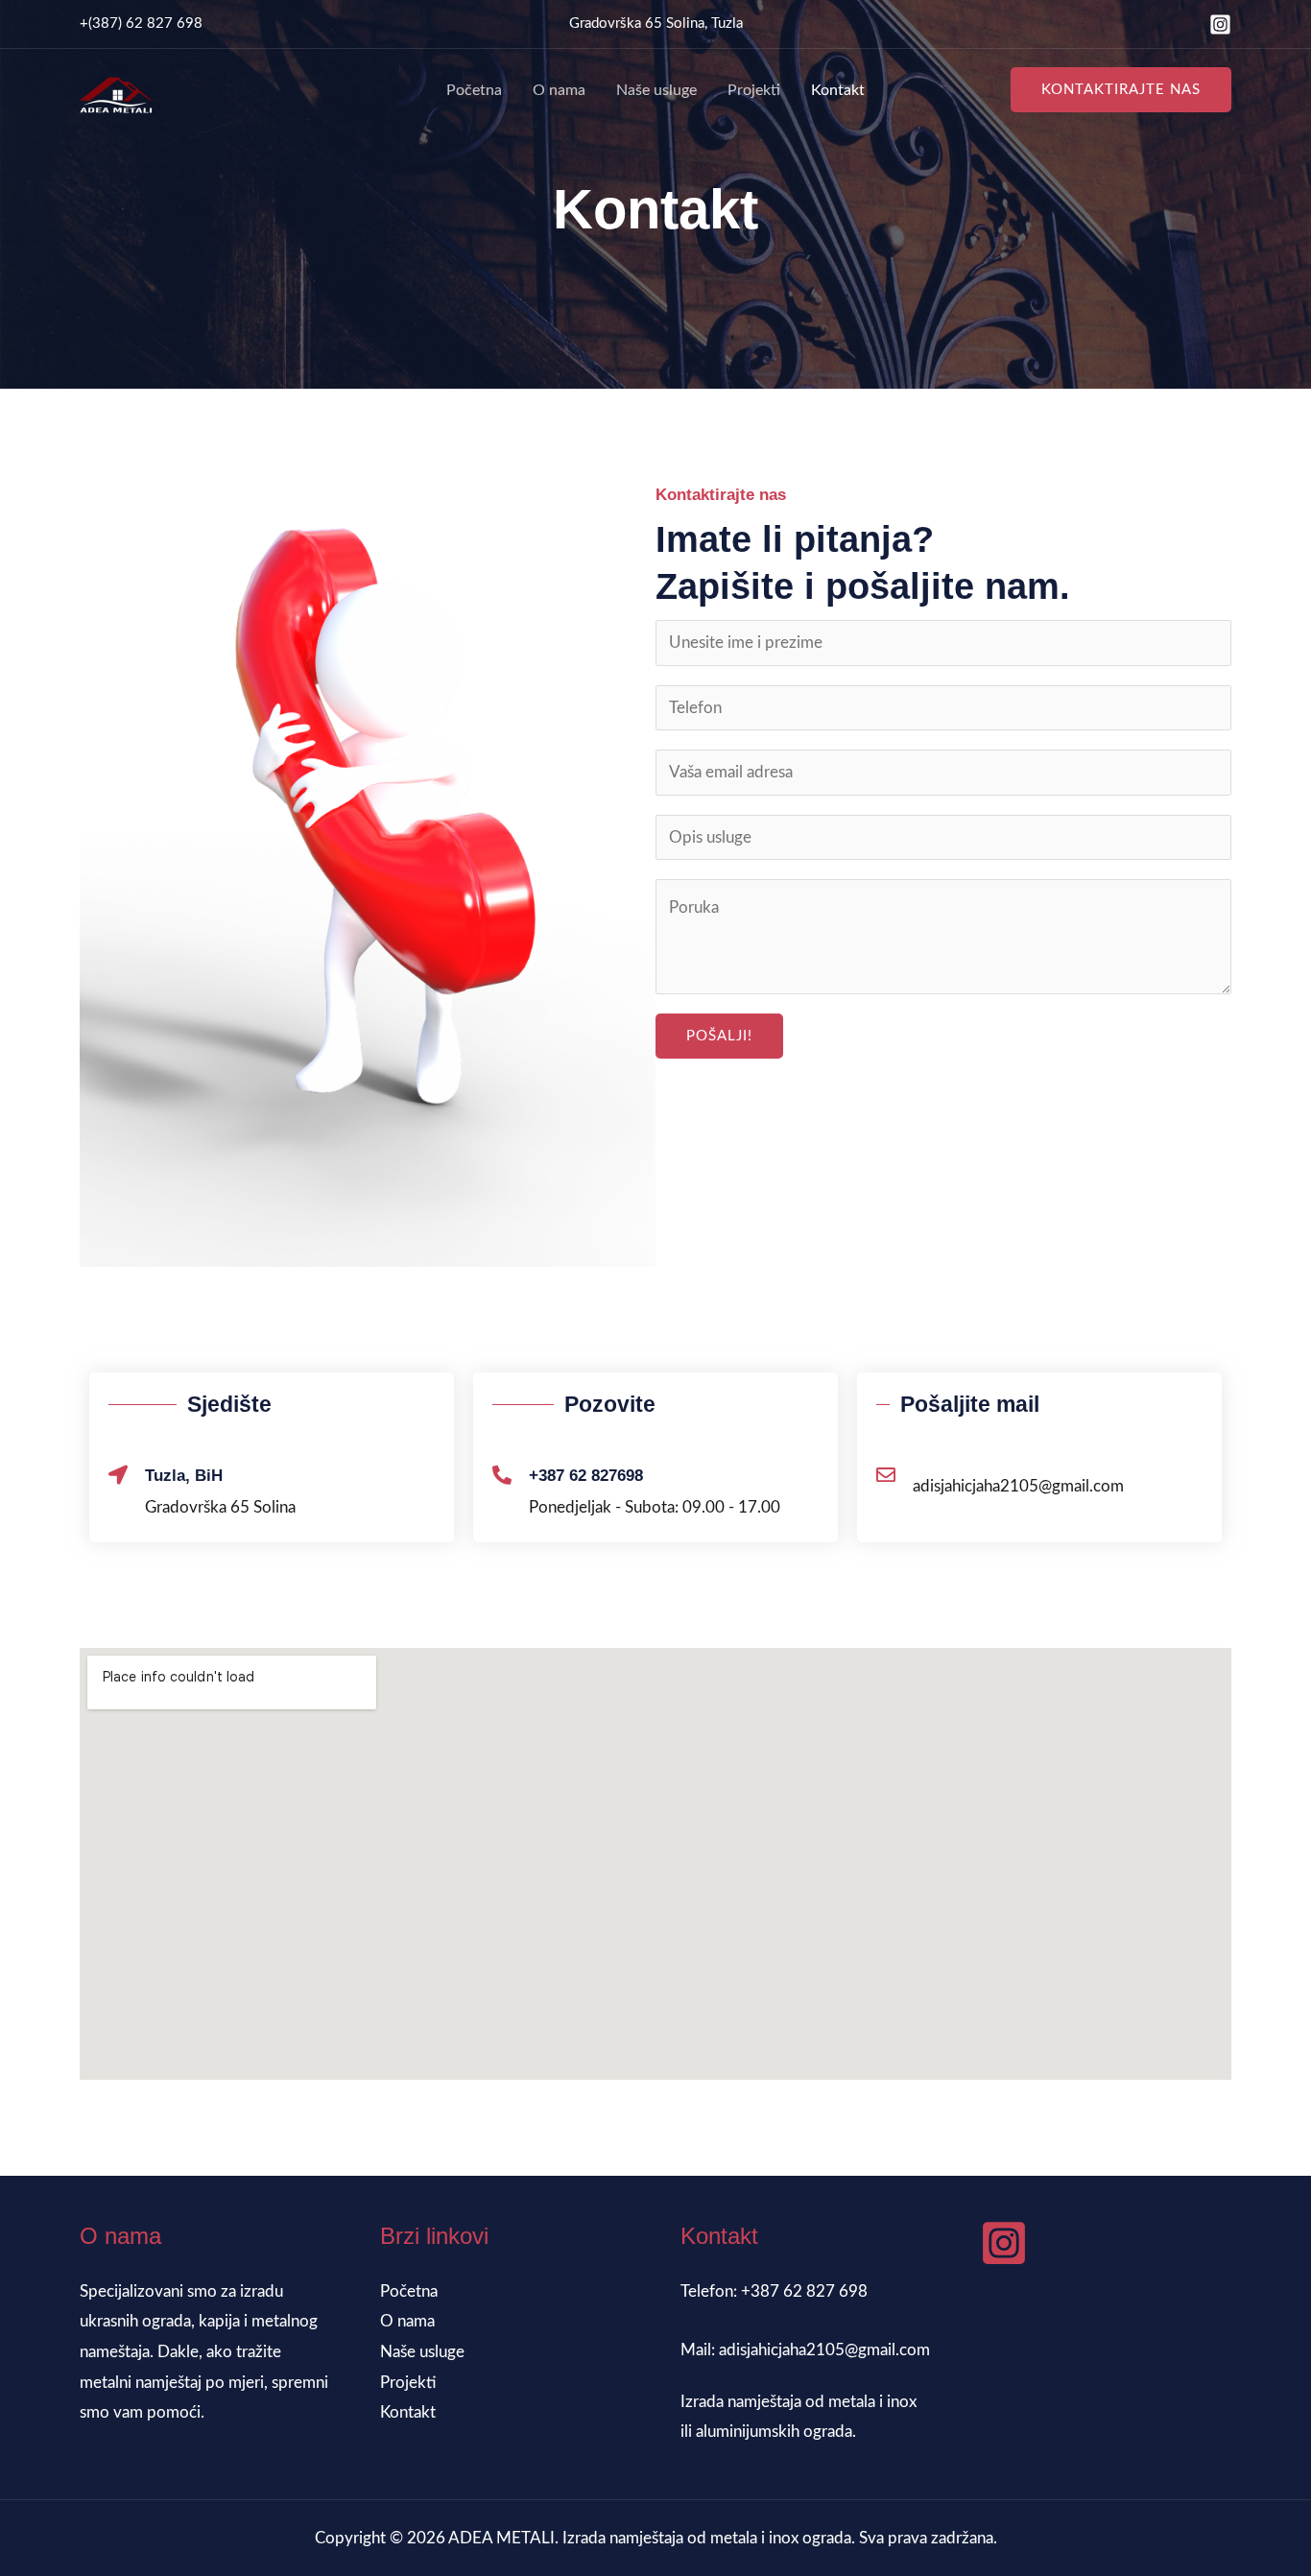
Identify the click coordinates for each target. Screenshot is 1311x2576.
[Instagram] (1220, 24)
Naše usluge (656, 90)
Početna (474, 90)
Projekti (754, 90)
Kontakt (838, 90)
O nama (559, 90)
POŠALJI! (719, 1036)
